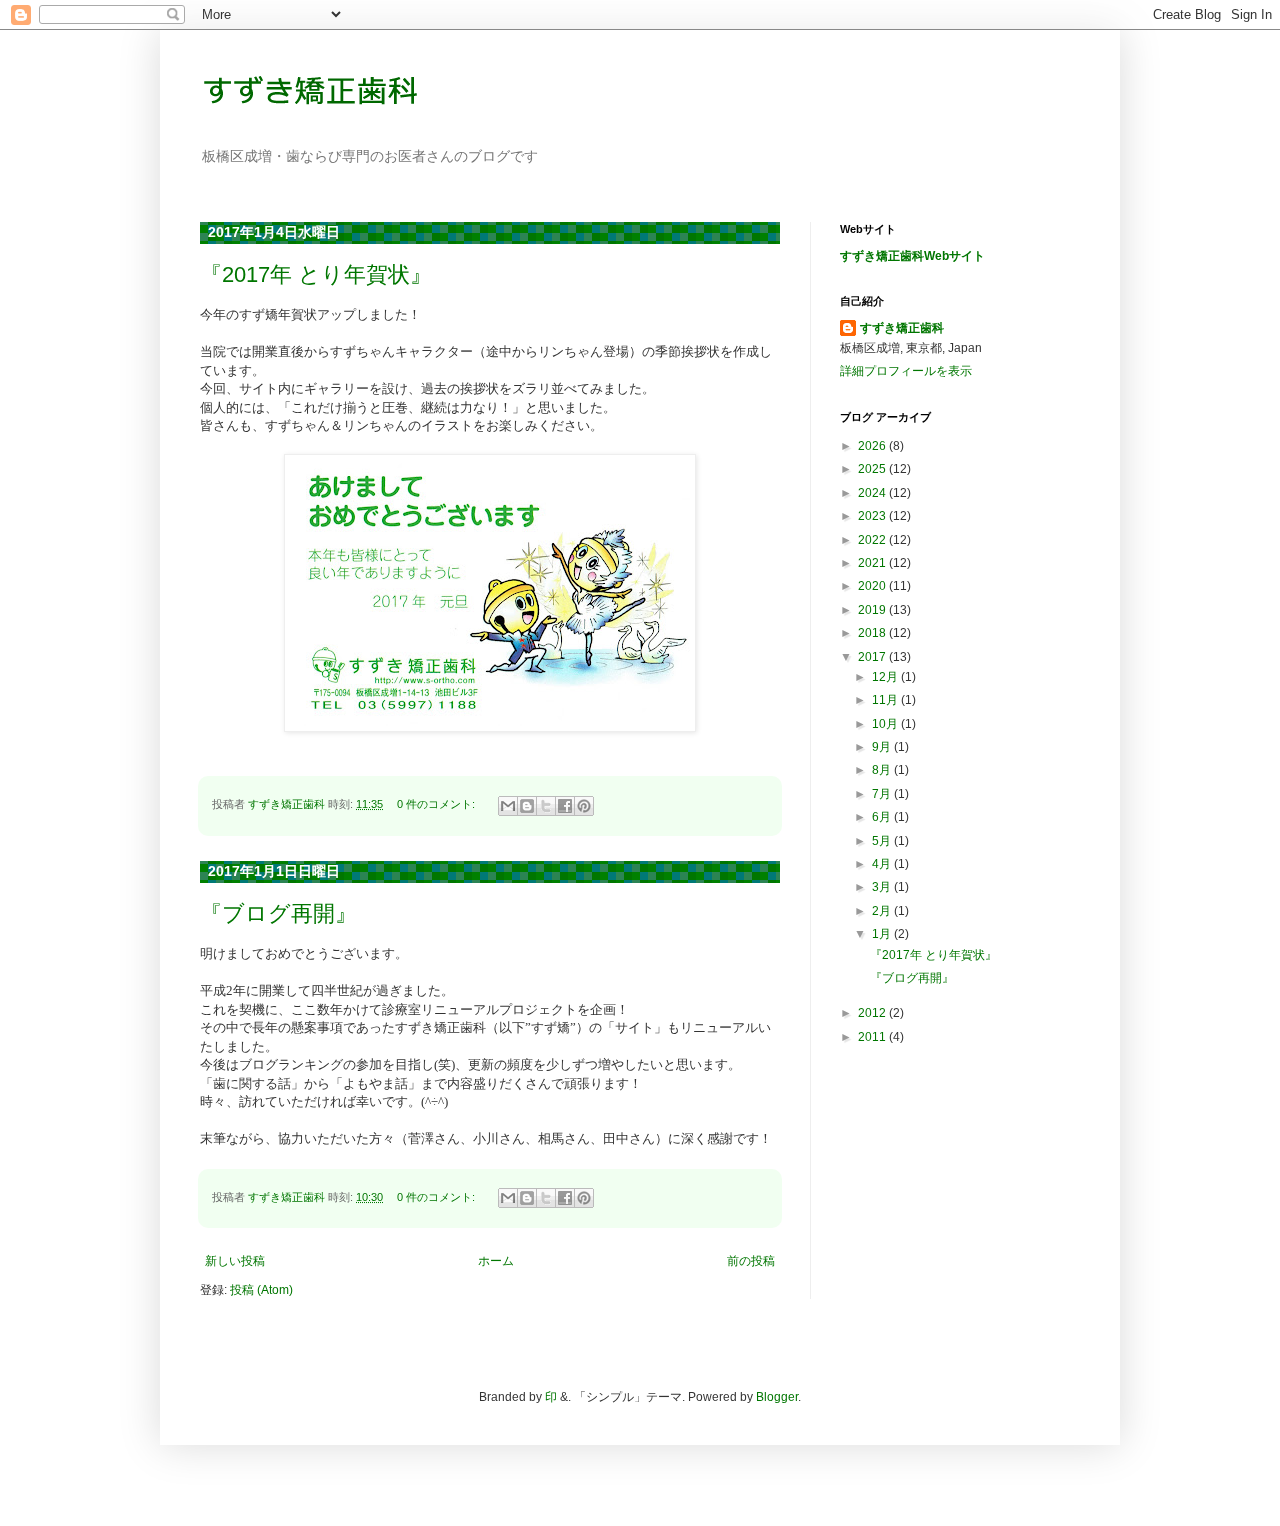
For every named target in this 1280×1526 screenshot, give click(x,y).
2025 (873, 469)
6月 (883, 817)
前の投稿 (751, 1261)
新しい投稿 (235, 1261)
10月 (886, 724)
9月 (883, 747)
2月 (883, 911)
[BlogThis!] (527, 806)
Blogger (777, 1397)
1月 (883, 934)
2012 (873, 1013)
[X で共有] (546, 806)
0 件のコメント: (437, 804)
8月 (883, 770)
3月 (883, 887)
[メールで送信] (508, 806)
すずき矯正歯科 (902, 328)
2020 (873, 586)
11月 (886, 700)
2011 (873, 1037)
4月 (883, 864)
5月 (883, 841)
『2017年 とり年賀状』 (316, 274)
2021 (873, 563)
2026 (873, 446)
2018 (873, 633)
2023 (873, 516)
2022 (873, 540)
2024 (873, 493)
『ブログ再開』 (278, 913)
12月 (886, 677)
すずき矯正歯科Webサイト (912, 256)
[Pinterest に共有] (584, 806)
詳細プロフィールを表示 (906, 371)
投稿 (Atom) (261, 1290)
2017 (873, 657)
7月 (883, 794)
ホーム (496, 1261)
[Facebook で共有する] (565, 806)
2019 (873, 610)
